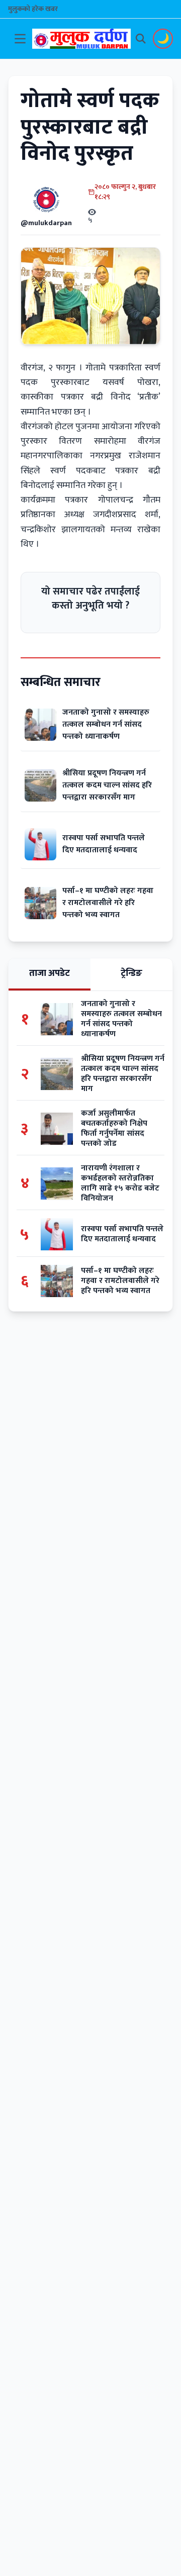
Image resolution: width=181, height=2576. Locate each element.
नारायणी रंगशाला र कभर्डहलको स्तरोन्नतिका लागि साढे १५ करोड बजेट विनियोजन (120, 1183)
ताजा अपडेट (50, 973)
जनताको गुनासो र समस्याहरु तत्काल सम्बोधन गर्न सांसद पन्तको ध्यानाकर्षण (106, 724)
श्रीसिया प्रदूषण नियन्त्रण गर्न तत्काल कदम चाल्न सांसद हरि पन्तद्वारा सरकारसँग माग (107, 785)
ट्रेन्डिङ (131, 973)
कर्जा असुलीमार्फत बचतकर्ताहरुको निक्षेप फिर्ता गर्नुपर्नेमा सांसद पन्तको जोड (114, 1129)
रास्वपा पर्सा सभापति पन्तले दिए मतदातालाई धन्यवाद (104, 844)
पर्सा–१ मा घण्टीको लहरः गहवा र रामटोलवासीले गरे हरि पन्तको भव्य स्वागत (108, 903)
